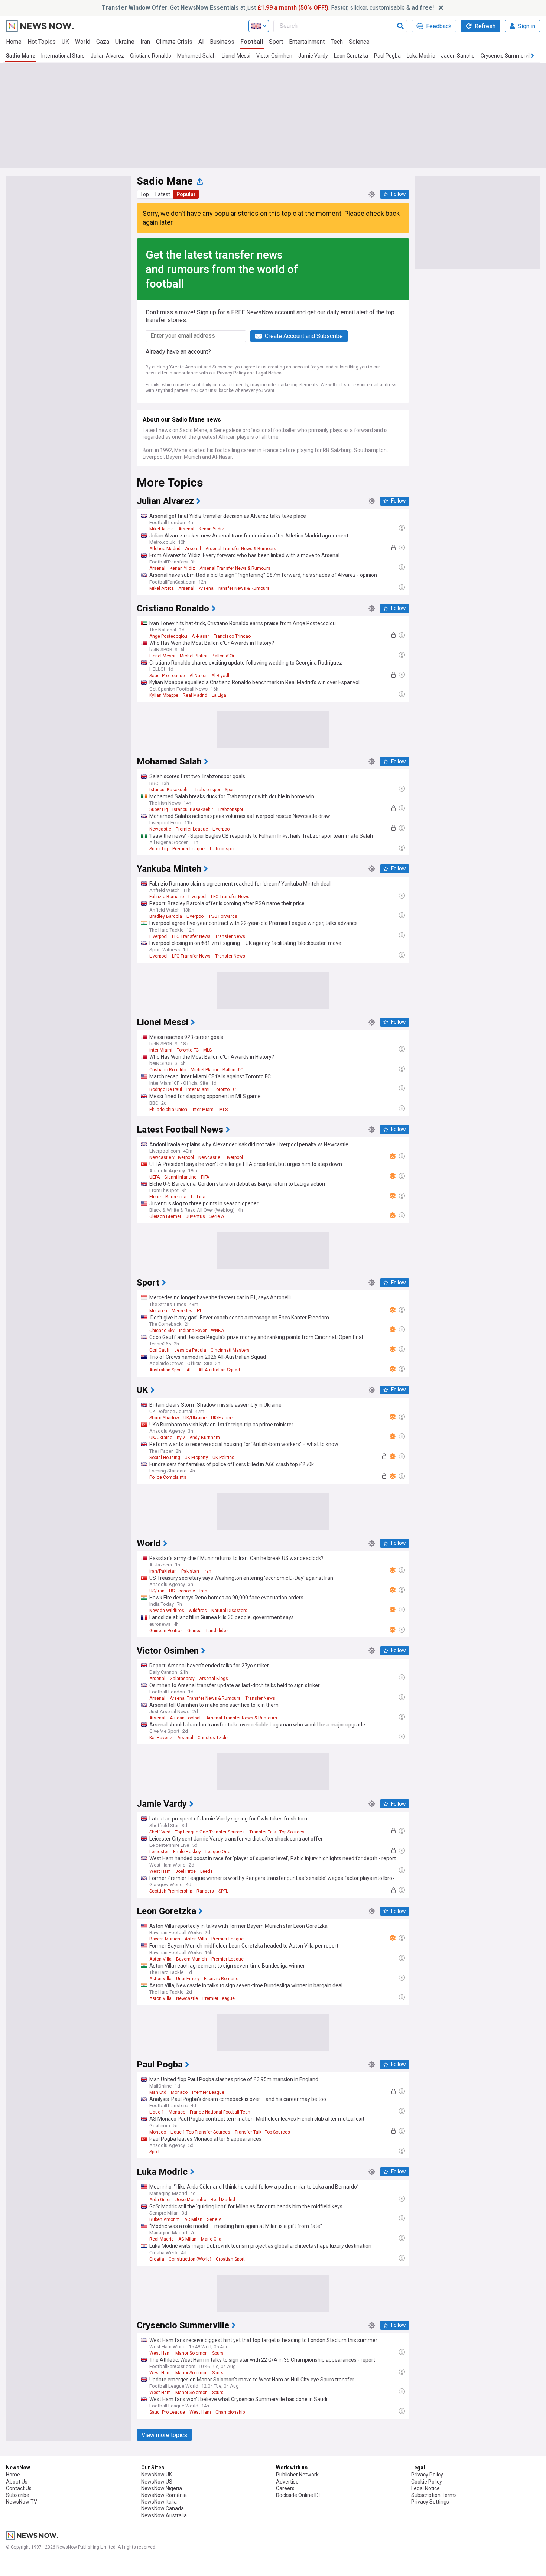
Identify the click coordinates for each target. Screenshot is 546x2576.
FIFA (205, 1177)
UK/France (222, 1418)
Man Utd (158, 2092)
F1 (199, 1311)
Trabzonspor (207, 790)
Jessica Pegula (190, 1350)
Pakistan (190, 1571)
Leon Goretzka (351, 56)
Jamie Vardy (313, 56)
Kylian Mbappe (164, 695)
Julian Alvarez (107, 56)
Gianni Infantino (180, 1177)
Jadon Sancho (458, 56)
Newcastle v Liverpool (172, 1157)
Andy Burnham (205, 1438)
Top (144, 194)
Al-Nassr (200, 636)
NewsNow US (157, 2482)
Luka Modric (421, 56)
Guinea (194, 1631)
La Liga (219, 695)
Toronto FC (188, 1050)
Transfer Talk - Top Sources (277, 1832)
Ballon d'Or (223, 656)
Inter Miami (161, 1050)
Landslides (217, 1631)
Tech (337, 42)
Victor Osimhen (274, 56)
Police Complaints (168, 1477)
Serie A (217, 1216)
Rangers (205, 1891)
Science (359, 42)
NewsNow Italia (159, 2502)
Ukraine (125, 42)
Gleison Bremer (165, 1216)
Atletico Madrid (165, 549)
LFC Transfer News (230, 897)
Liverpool (222, 829)
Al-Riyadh (221, 676)
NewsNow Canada (162, 2508)
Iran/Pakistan (163, 1571)
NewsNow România (164, 2495)
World (83, 42)
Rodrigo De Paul (166, 1089)
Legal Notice (269, 373)
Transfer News (230, 936)
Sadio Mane (21, 56)
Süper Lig (159, 809)
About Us (17, 2482)
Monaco (179, 2092)
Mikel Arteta (162, 529)
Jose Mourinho (191, 2200)
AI (201, 42)
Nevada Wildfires (167, 1611)
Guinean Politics (166, 1631)
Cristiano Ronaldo (151, 56)
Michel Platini (194, 656)
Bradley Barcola (166, 916)
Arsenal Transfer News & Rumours (241, 549)
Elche (155, 1197)
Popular (186, 194)
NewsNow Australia (164, 2515)
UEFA (155, 1177)
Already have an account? (178, 352)
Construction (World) (190, 2259)
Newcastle (160, 829)
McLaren (158, 1311)
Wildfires (198, 1611)
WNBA (217, 1331)
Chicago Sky (162, 1331)
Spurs (218, 2353)
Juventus (195, 1216)
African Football (186, 1718)
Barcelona (176, 1197)
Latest (163, 194)
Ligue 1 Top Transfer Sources (200, 2132)
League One (218, 1852)
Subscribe (18, 2495)
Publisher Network (297, 2475)
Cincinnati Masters (230, 1350)
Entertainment (307, 42)
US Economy (182, 1591)
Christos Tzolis (213, 1738)
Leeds (207, 1871)
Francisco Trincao (232, 636)
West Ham (160, 1871)
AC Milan (193, 2219)
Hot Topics (42, 42)
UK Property (196, 1458)
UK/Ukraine (195, 1418)
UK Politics (223, 1458)
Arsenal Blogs (214, 1679)
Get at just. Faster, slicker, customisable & (268, 8)
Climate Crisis (174, 42)
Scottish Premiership (171, 1891)
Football (252, 42)
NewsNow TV (22, 2502)
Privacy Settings (430, 2502)
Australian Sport (166, 1370)
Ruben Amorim (165, 2219)
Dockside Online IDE (299, 2495)
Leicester (159, 1852)
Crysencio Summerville (508, 56)
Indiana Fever (193, 1331)
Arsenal (186, 529)
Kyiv (181, 1438)
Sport (276, 42)
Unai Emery (188, 1979)
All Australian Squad (219, 1370)
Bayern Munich (165, 1939)
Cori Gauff (160, 1350)
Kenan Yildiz (211, 529)
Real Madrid (195, 695)
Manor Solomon (191, 2353)
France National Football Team (221, 2112)
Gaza (103, 42)
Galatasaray (182, 1679)
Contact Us (19, 2488)
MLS (207, 1050)
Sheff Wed (160, 1832)
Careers (285, 2488)
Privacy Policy (231, 373)
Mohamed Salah (196, 56)
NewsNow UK (157, 2475)
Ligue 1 (157, 2112)
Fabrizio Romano (167, 897)
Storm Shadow (164, 1418)
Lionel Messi (236, 56)
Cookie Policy (427, 2482)
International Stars (63, 56)
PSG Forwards (223, 916)
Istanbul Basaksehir (170, 790)
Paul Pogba (387, 56)
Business (222, 42)
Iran (145, 42)
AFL (190, 1370)
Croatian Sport (230, 2259)
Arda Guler (160, 2200)
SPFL (223, 1891)
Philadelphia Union (168, 1110)
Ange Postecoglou (168, 636)
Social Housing (165, 1458)
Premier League (192, 829)
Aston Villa (196, 1939)
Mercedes (182, 1311)
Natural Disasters (229, 1611)
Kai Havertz (161, 1738)
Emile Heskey (187, 1852)
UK (65, 42)
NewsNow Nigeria (162, 2488)
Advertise (287, 2482)
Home (14, 42)
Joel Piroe (186, 1871)
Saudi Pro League (167, 676)
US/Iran (157, 1591)
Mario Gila (211, 2239)
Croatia (157, 2259)
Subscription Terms (434, 2495)
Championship (230, 2412)
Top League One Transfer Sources (210, 1832)
